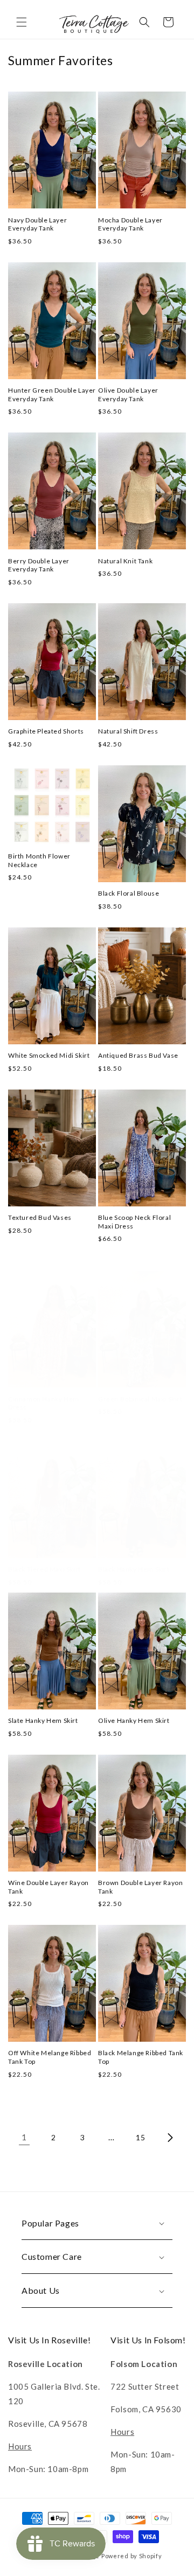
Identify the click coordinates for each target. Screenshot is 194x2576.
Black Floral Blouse (129, 893)
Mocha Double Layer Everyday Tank (130, 224)
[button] (22, 22)
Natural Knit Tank (125, 561)
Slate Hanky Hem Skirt (43, 1720)
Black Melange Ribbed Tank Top (141, 2057)
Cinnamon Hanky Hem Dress (44, 1403)
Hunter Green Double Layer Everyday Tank (52, 395)
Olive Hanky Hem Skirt (134, 1720)
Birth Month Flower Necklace (39, 860)
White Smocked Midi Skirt (49, 1055)
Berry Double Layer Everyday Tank (39, 565)
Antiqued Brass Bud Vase (138, 1055)
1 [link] (24, 2137)
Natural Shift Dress (128, 731)
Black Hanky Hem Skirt (134, 1569)
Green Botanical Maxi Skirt (140, 1399)
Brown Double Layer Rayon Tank (140, 1887)
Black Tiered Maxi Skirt (44, 1569)
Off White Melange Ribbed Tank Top (50, 2057)
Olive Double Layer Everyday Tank (128, 395)
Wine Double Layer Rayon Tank (48, 1887)
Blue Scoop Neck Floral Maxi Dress (134, 1222)
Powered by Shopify (132, 2556)
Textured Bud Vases (40, 1217)
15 (140, 2137)
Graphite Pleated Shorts (46, 731)
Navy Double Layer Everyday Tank (37, 224)
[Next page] (170, 2138)
